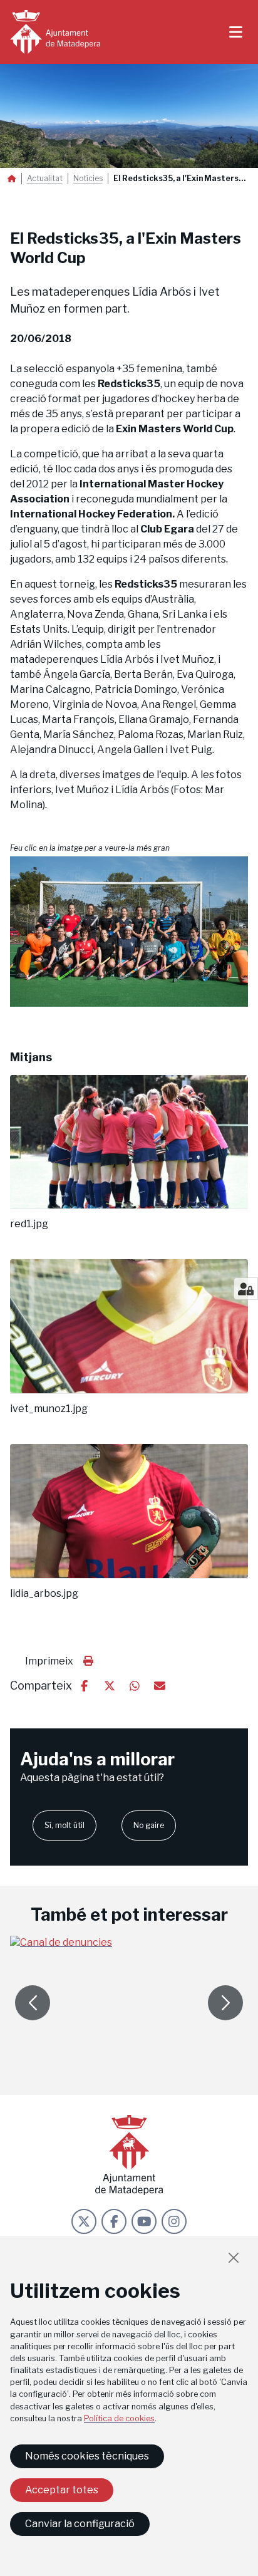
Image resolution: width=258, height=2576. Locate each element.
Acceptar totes (62, 2490)
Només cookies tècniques (87, 2456)
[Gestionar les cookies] (246, 1289)
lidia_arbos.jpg (44, 1594)
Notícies (88, 179)
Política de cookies (119, 2418)
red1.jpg (29, 1224)
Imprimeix (49, 1661)
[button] (129, 932)
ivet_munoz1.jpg (49, 1409)
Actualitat (45, 179)
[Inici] (55, 32)
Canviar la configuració (80, 2524)
